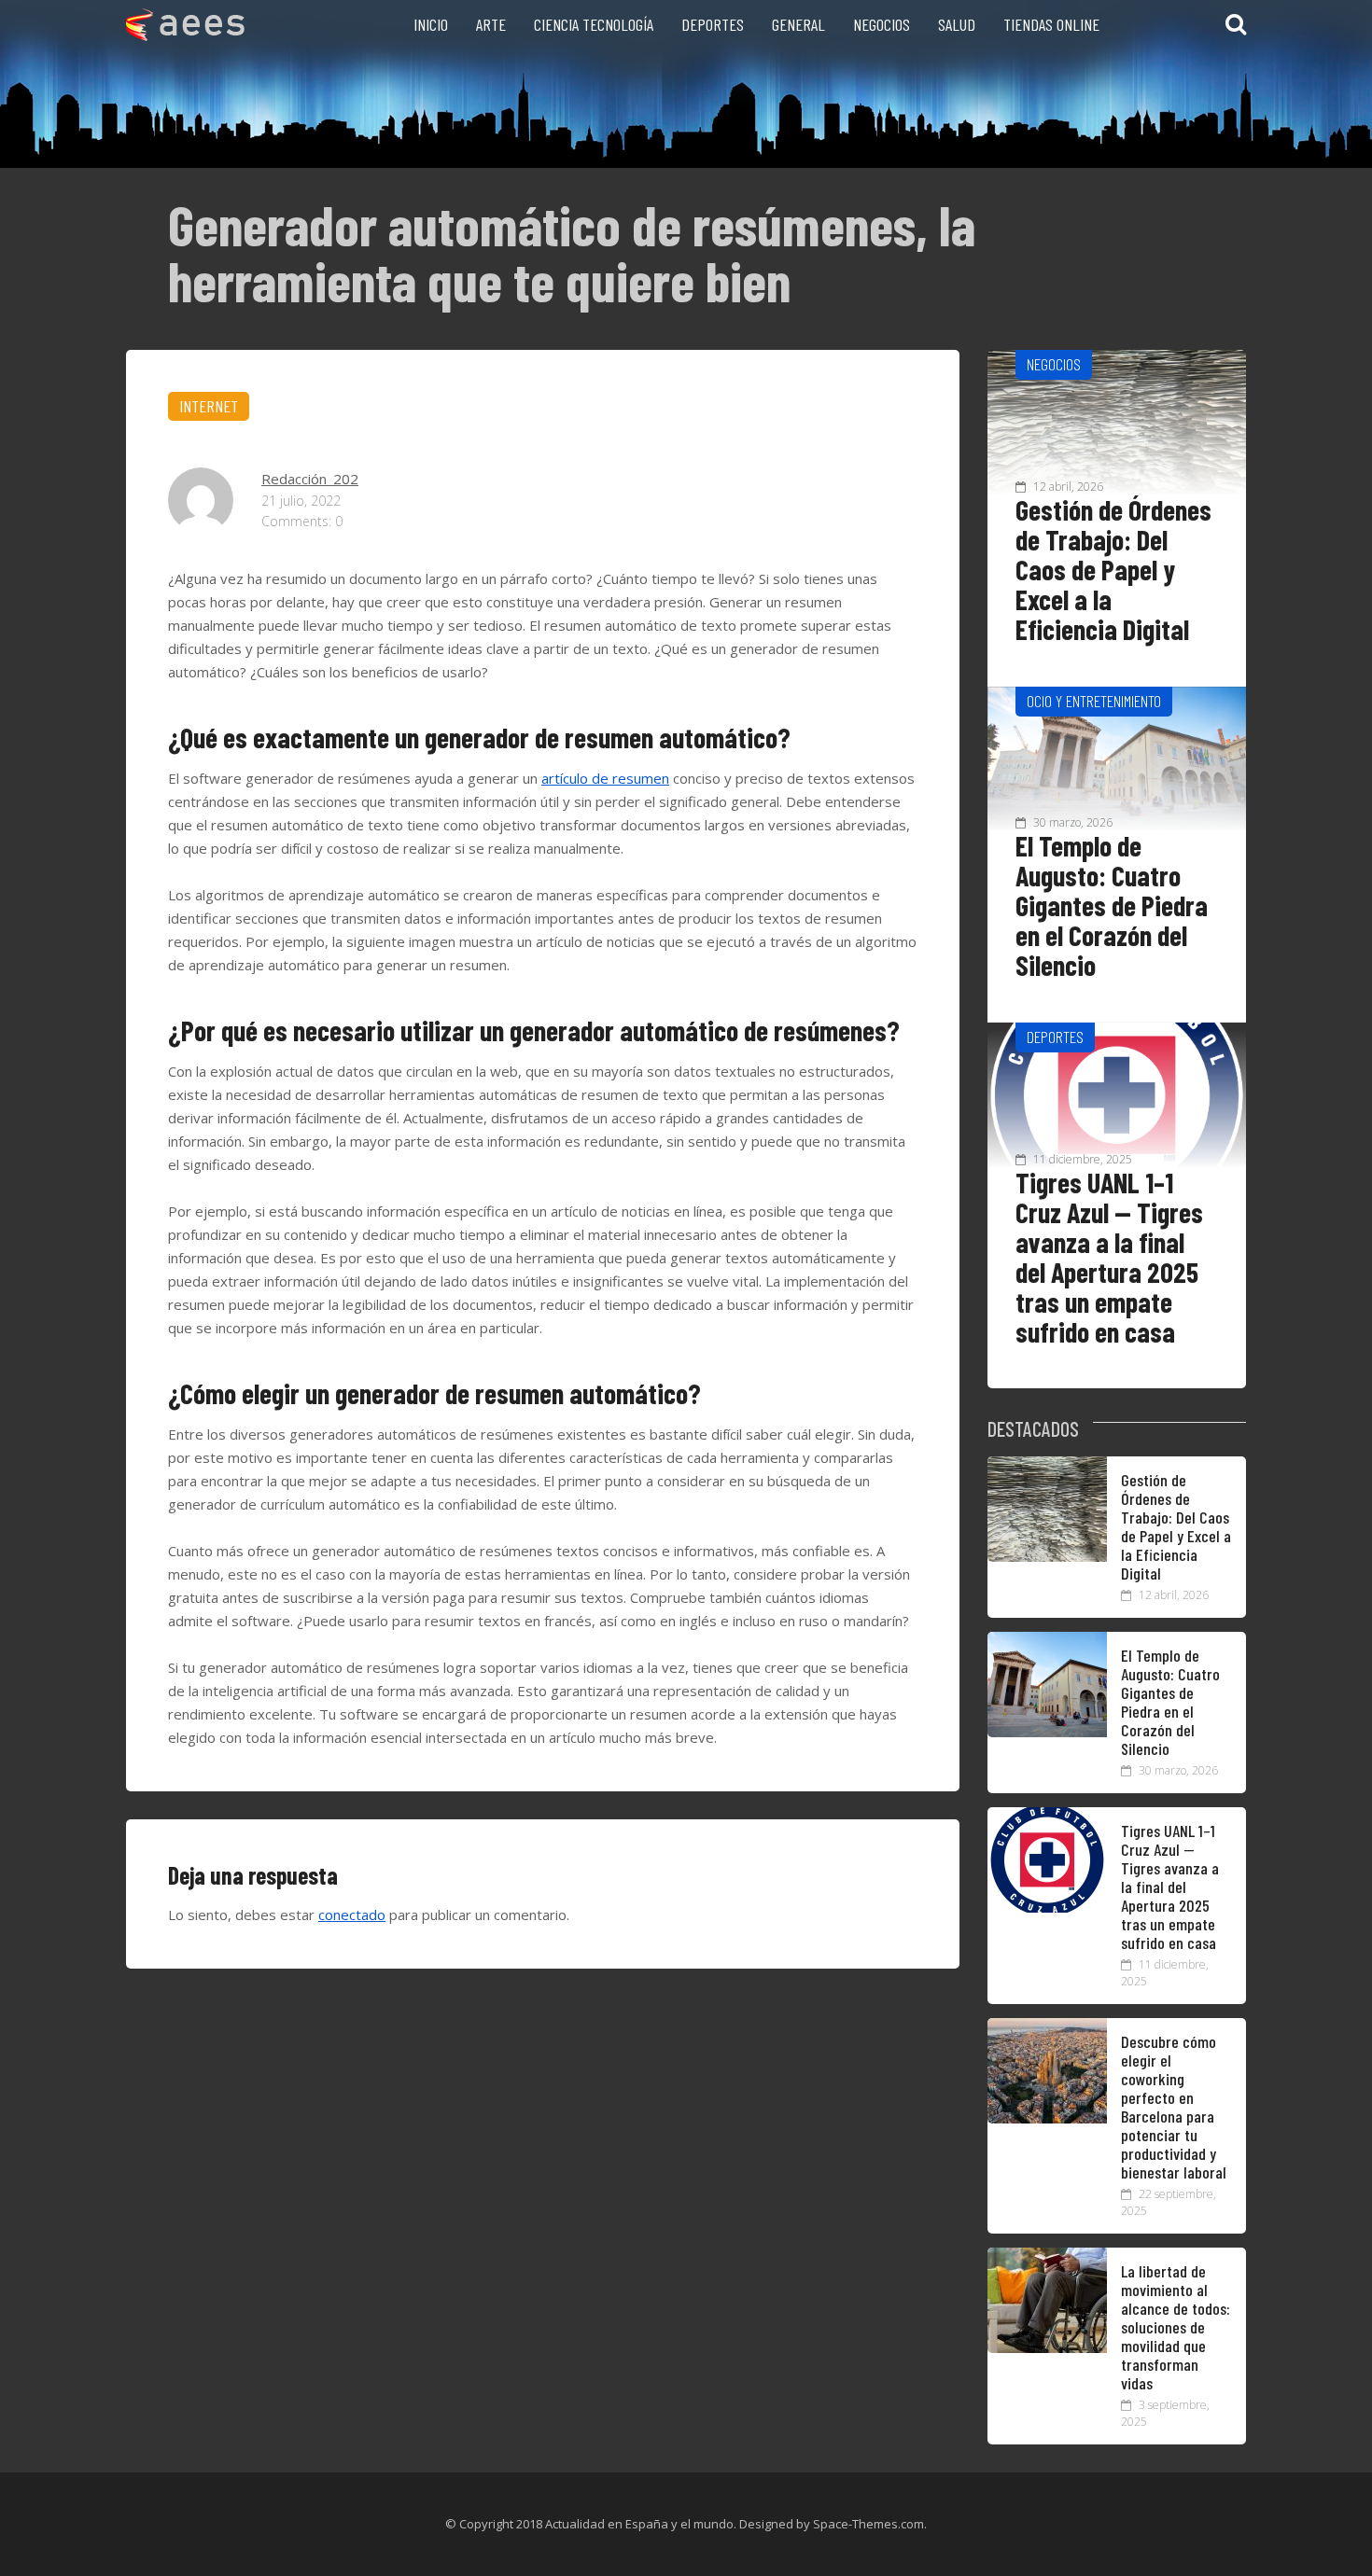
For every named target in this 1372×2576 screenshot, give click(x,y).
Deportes (713, 24)
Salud (957, 24)
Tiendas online (1051, 24)
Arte (491, 24)
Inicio (431, 24)
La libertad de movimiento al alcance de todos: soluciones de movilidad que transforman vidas (1176, 2327)
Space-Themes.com (868, 2524)
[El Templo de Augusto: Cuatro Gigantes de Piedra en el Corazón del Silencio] (1047, 1732)
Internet (209, 406)
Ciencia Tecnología (594, 24)
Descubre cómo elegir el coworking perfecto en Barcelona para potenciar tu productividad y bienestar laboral (1174, 2107)
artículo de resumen (605, 778)
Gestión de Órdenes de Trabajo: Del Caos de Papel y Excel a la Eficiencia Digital (1113, 569)
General (798, 24)
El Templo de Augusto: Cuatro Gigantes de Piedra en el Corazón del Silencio (1112, 905)
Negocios (882, 24)
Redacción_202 (310, 479)
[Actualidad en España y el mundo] (185, 35)
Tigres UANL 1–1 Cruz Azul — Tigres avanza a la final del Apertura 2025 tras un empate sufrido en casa (1109, 1257)
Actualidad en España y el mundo (639, 2524)
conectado (352, 1915)
